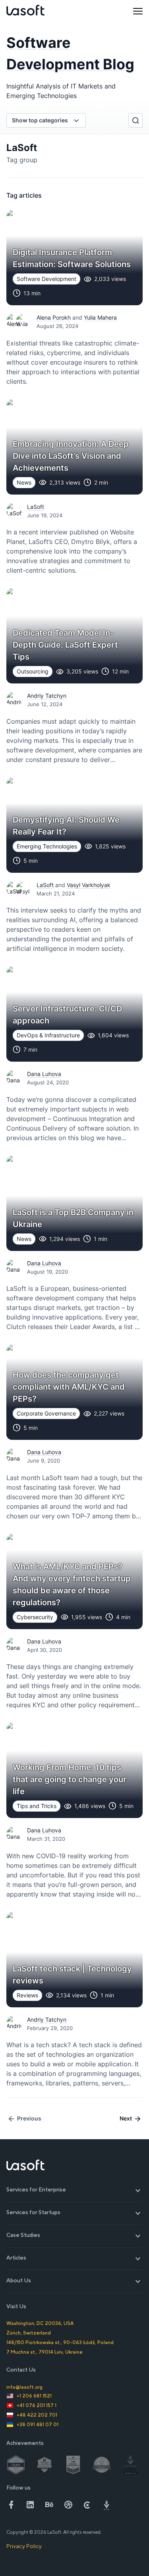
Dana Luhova (44, 1074)
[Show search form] (135, 120)
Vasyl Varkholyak (89, 885)
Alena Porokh (54, 317)
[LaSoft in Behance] (49, 2505)
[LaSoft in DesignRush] (106, 2505)
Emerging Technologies (47, 846)
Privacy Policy (24, 2546)
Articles (75, 2258)
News (24, 482)
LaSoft (36, 507)
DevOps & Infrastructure (48, 1035)
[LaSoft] (25, 11)
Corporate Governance (46, 1413)
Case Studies (75, 2235)
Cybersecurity (35, 1617)
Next (126, 2118)
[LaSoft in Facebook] (11, 2505)
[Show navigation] (138, 11)
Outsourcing (33, 671)
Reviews (27, 1995)
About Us (75, 2281)
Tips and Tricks (37, 1806)
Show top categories (40, 120)
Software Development (46, 279)
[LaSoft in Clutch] (87, 2505)
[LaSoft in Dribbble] (68, 2505)
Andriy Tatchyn (47, 696)
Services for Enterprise (75, 2190)
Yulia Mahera (100, 317)
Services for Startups (75, 2212)
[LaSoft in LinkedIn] (30, 2505)
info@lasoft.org (24, 2387)
